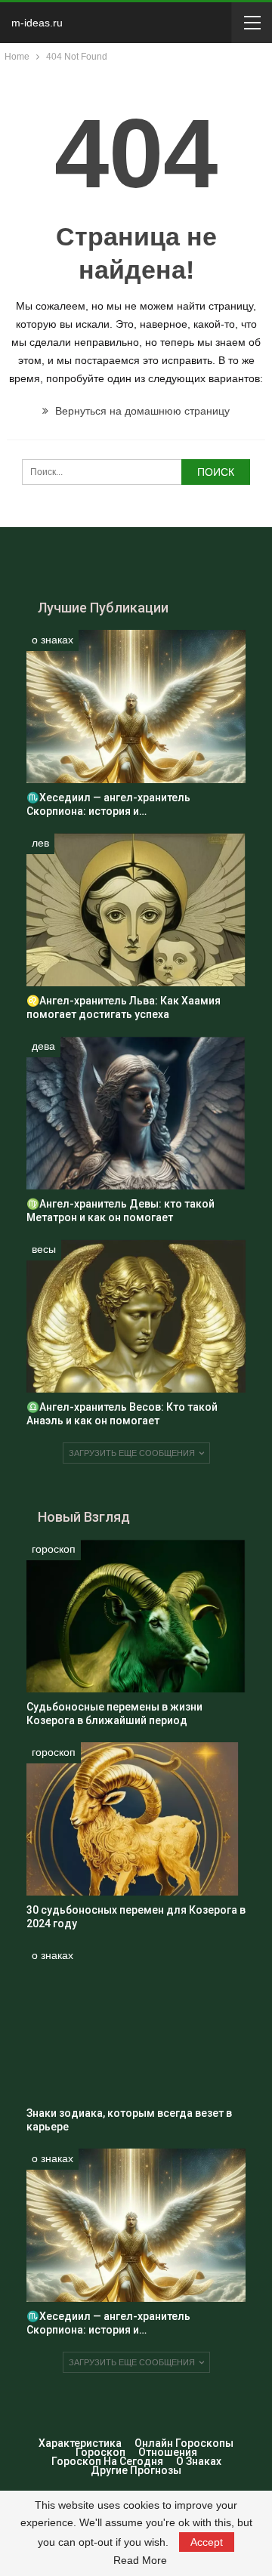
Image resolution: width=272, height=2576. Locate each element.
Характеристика (80, 2443)
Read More (140, 2560)
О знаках (53, 640)
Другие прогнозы (136, 2470)
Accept (207, 2542)
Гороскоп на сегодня (107, 2461)
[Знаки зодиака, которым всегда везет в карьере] (136, 2022)
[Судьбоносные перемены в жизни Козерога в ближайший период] (136, 1616)
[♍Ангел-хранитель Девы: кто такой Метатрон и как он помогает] (136, 1113)
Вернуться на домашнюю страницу (141, 411)
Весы (44, 1249)
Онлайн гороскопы (184, 2443)
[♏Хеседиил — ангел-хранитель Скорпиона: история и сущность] (136, 706)
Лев (40, 843)
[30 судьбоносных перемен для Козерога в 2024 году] (136, 1819)
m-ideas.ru (37, 23)
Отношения (168, 2452)
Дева (43, 1046)
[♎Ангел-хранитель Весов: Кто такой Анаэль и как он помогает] (136, 1316)
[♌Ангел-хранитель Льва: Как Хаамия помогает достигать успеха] (136, 910)
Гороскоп (54, 1549)
